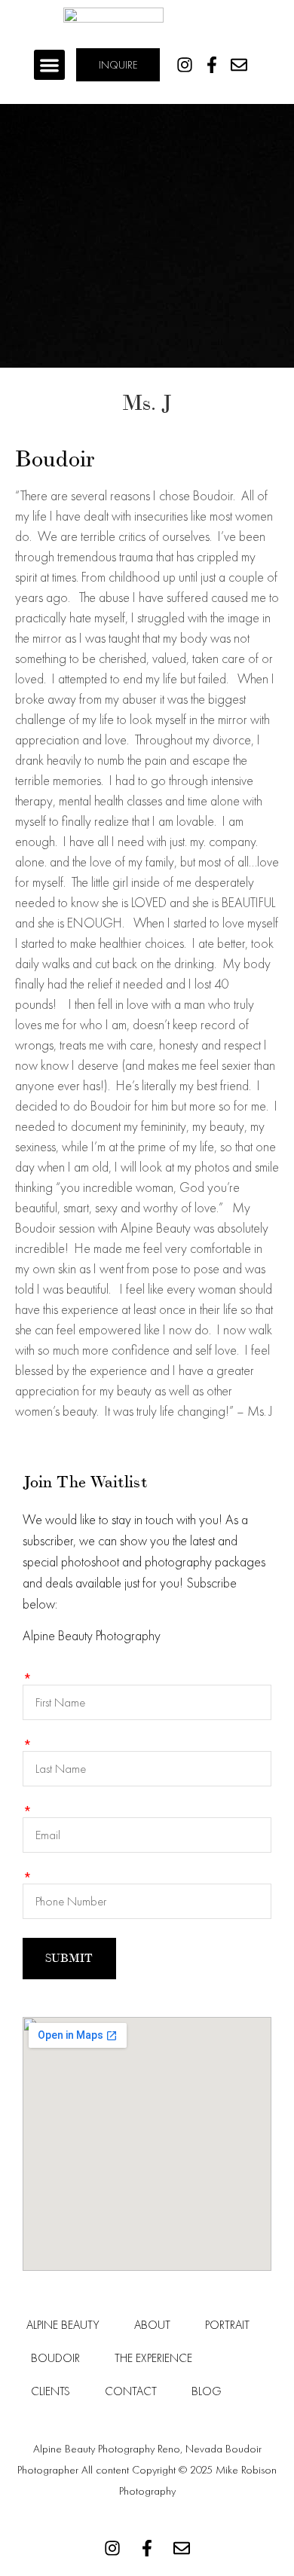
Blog (207, 2391)
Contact (131, 2391)
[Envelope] (239, 64)
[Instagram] (184, 64)
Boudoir (55, 2358)
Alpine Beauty (63, 2325)
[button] (49, 65)
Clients (51, 2391)
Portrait (227, 2325)
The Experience (153, 2358)
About (152, 2325)
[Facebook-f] (211, 64)
